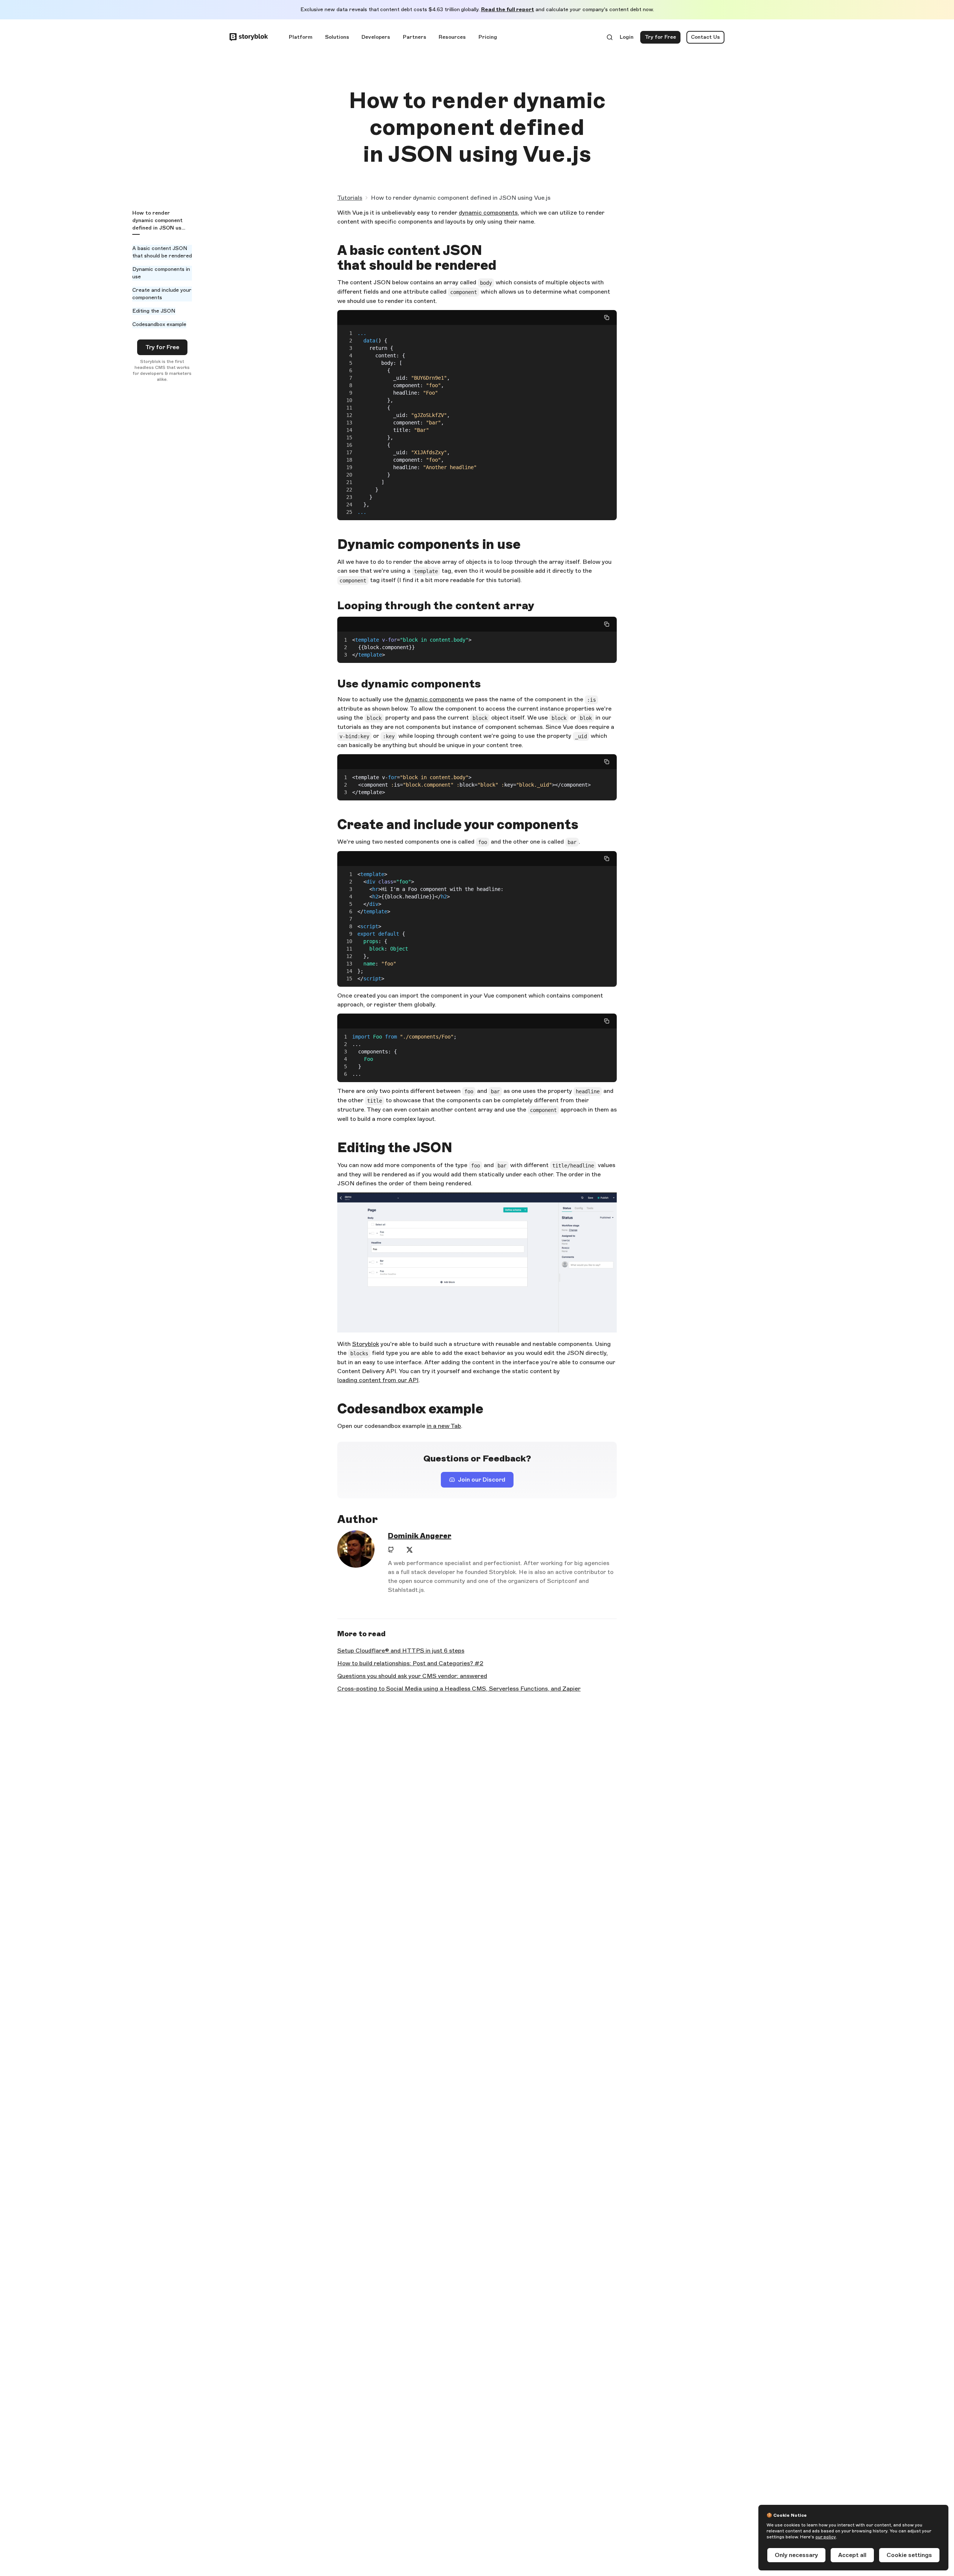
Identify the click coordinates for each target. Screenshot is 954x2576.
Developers (376, 37)
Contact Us (705, 37)
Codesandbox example (159, 324)
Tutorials (350, 198)
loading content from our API (378, 1380)
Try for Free (663, 39)
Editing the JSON (154, 311)
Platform (301, 37)
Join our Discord (486, 1482)
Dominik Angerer (420, 1536)
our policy (826, 2537)
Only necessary (796, 2555)
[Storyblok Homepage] (249, 37)
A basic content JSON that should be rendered (162, 252)
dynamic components (488, 213)
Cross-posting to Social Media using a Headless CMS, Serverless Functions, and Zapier (459, 1689)
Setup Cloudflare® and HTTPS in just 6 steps (401, 1651)
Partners (415, 37)
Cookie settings (909, 2555)
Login (627, 39)
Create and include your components (162, 294)
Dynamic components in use (161, 273)
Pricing (488, 37)
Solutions (337, 37)
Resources (452, 37)
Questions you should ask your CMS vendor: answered (412, 1676)
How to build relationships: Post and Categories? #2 (410, 1663)
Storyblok (366, 1344)
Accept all (852, 2555)
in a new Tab (444, 1426)
